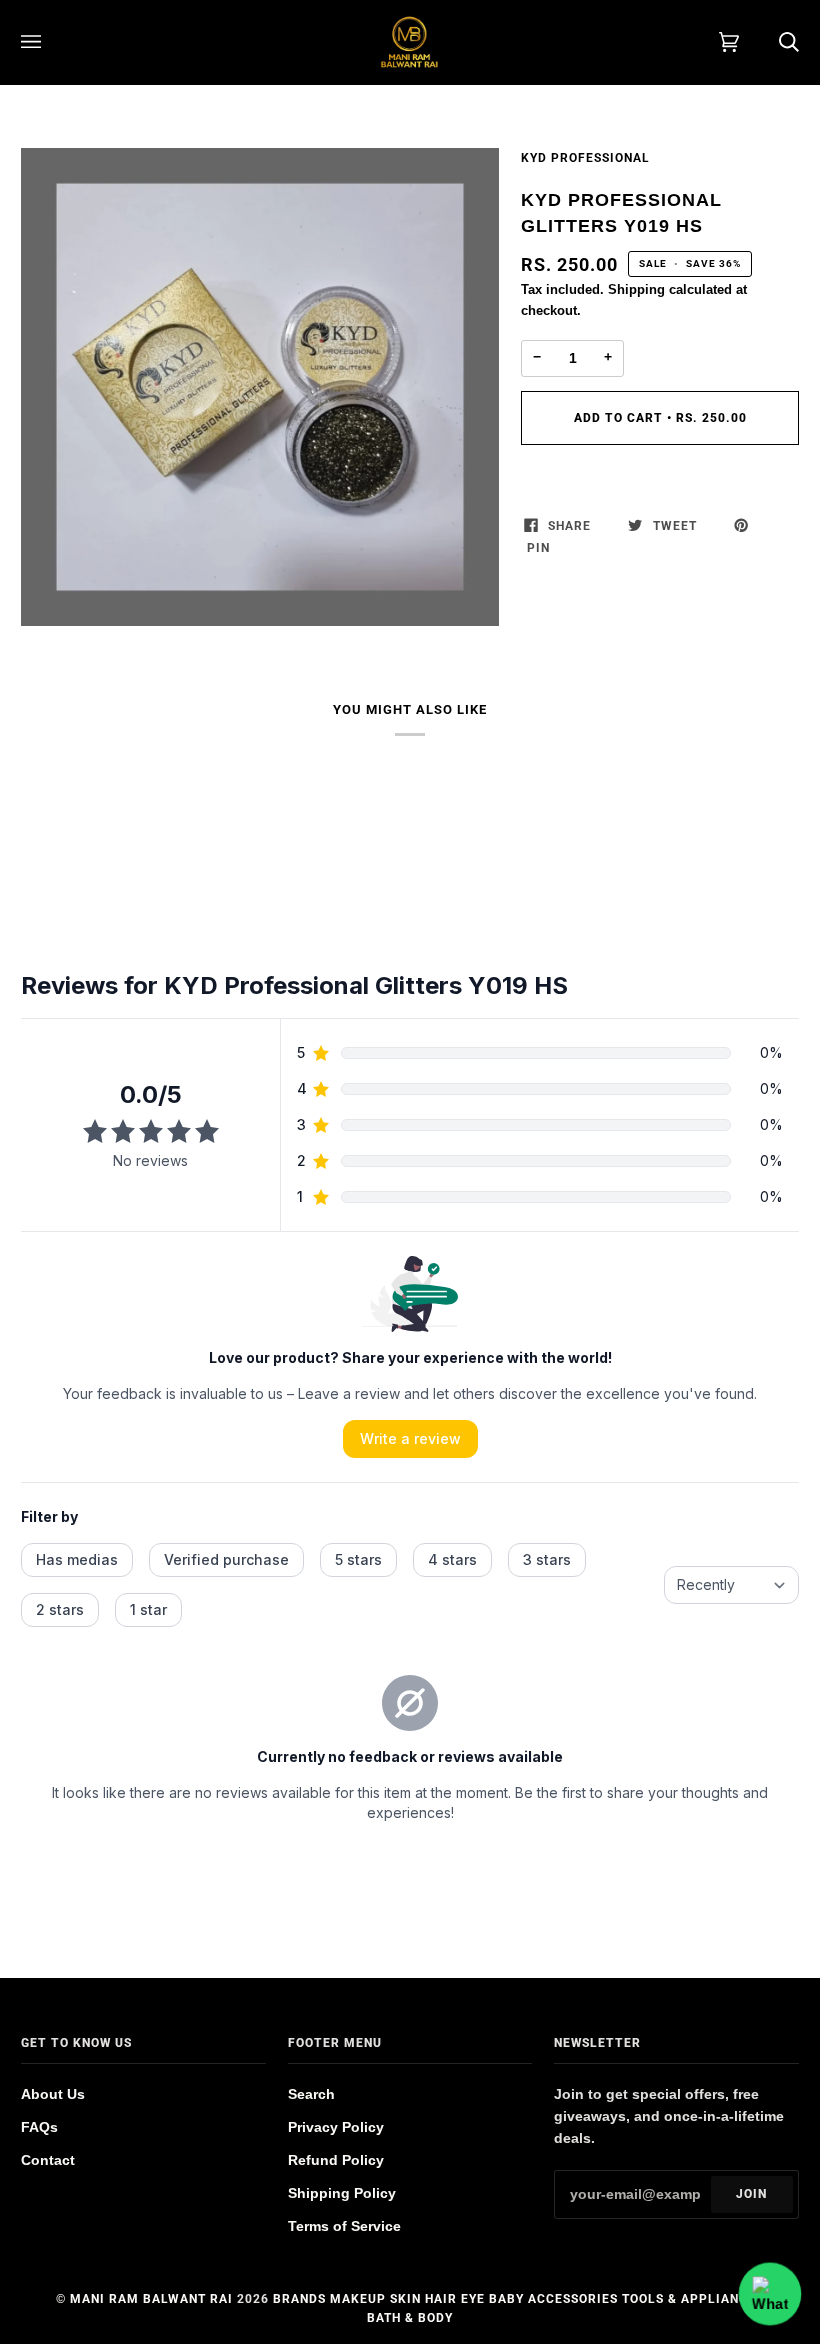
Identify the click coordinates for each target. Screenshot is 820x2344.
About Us (53, 2094)
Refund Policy (336, 2160)
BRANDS (299, 2299)
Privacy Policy (336, 2127)
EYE (473, 2299)
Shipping (636, 289)
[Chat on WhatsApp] (770, 2294)
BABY (506, 2299)
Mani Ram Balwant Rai (151, 2299)
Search (311, 2094)
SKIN (405, 2299)
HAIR (441, 2299)
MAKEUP (358, 2299)
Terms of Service (344, 2226)
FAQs (39, 2127)
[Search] (769, 42)
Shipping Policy (342, 2193)
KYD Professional (585, 158)
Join (751, 2194)
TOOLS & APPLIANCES (693, 2299)
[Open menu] (51, 42)
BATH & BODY (410, 2318)
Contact (48, 2160)
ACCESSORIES (573, 2299)
